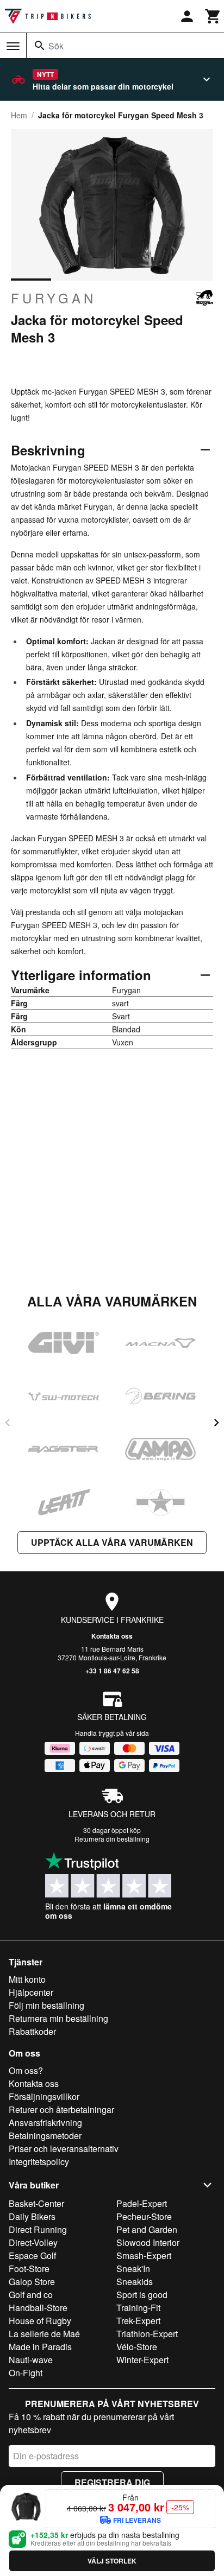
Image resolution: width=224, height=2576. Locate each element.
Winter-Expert (142, 2360)
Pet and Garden (147, 2229)
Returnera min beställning (58, 2018)
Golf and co (31, 2295)
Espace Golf (32, 2255)
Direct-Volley (33, 2242)
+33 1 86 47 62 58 (112, 1671)
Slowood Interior (148, 2242)
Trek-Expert (138, 2321)
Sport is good (142, 2295)
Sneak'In (133, 2269)
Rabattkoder (32, 2031)
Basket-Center (36, 2203)
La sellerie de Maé (44, 2334)
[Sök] (40, 46)
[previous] (8, 1423)
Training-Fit (138, 2308)
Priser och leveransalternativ (64, 2149)
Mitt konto (27, 1979)
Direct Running (38, 2229)
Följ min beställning (46, 2005)
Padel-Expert (142, 2203)
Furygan (54, 298)
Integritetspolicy (39, 2162)
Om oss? (26, 2070)
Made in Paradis (40, 2347)
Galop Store (32, 2282)
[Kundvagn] (213, 16)
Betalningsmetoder (45, 2136)
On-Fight (26, 2373)
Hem (19, 115)
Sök (56, 46)
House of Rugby (40, 2321)
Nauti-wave (31, 2360)
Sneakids (135, 2282)
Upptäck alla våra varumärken (112, 1542)
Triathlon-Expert (147, 2334)
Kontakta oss (112, 1636)
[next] (216, 1423)
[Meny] (13, 46)
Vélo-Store (137, 2347)
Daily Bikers (32, 2216)
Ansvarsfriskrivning (45, 2123)
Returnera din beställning (112, 1839)
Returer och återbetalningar (61, 2109)
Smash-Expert (144, 2255)
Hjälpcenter (31, 1992)
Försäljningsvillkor (44, 2096)
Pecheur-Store (144, 2216)
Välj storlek (112, 2561)
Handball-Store (38, 2308)
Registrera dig (112, 2482)
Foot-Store (29, 2269)
